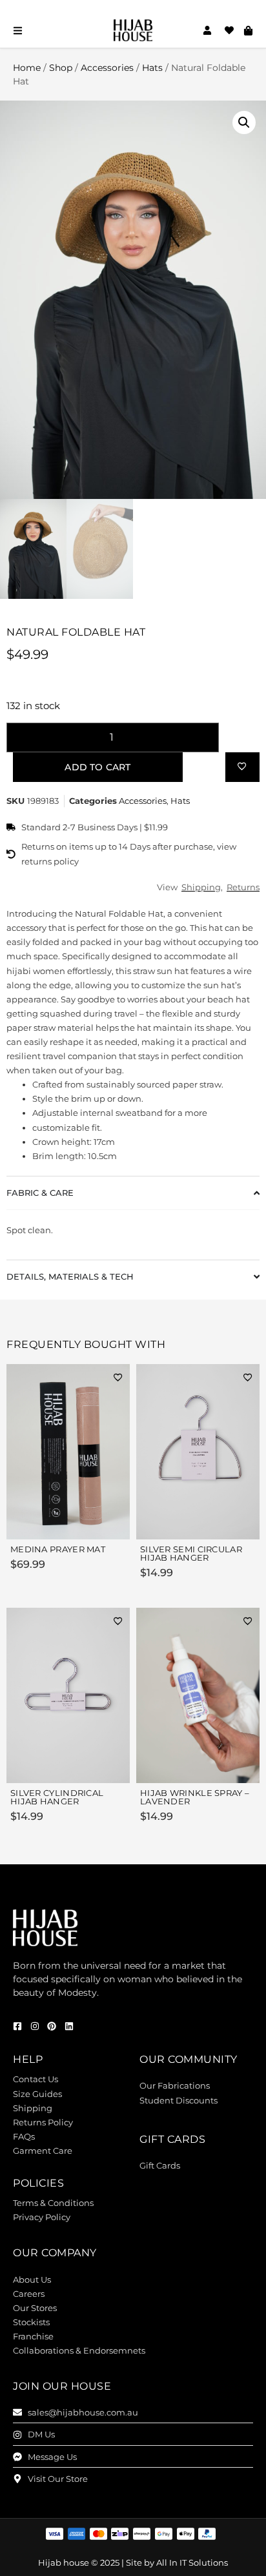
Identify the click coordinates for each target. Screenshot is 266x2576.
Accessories (107, 68)
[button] (244, 122)
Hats (152, 68)
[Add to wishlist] (242, 766)
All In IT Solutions (192, 2562)
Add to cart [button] (90, 1522)
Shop (61, 68)
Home (27, 68)
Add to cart (97, 767)
